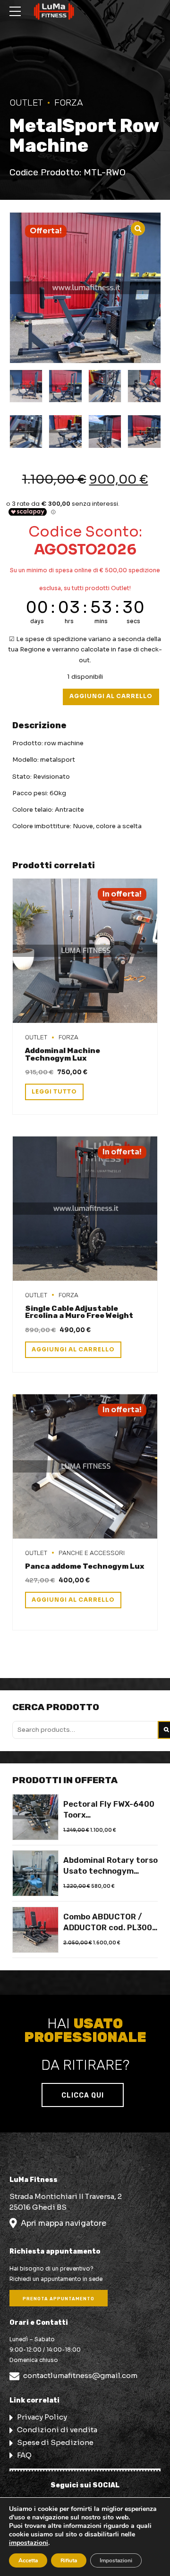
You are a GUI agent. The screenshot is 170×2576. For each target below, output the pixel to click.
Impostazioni (116, 2560)
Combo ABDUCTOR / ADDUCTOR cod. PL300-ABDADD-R (110, 1923)
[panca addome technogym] (85, 1467)
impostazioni (29, 2543)
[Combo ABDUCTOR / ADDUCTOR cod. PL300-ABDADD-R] (35, 1930)
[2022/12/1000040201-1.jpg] (85, 1209)
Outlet (26, 103)
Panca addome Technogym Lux (85, 1566)
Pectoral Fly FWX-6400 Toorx (109, 1810)
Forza (69, 103)
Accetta (28, 2560)
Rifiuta (69, 2560)
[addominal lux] (85, 951)
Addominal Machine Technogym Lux (63, 1054)
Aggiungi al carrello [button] (73, 1350)
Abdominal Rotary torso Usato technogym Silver (110, 1866)
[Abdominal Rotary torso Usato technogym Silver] (35, 1873)
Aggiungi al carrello (111, 696)
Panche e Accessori (92, 1553)
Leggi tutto (54, 1092)
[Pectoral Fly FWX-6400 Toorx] (35, 1817)
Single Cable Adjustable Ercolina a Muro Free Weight (79, 1312)
